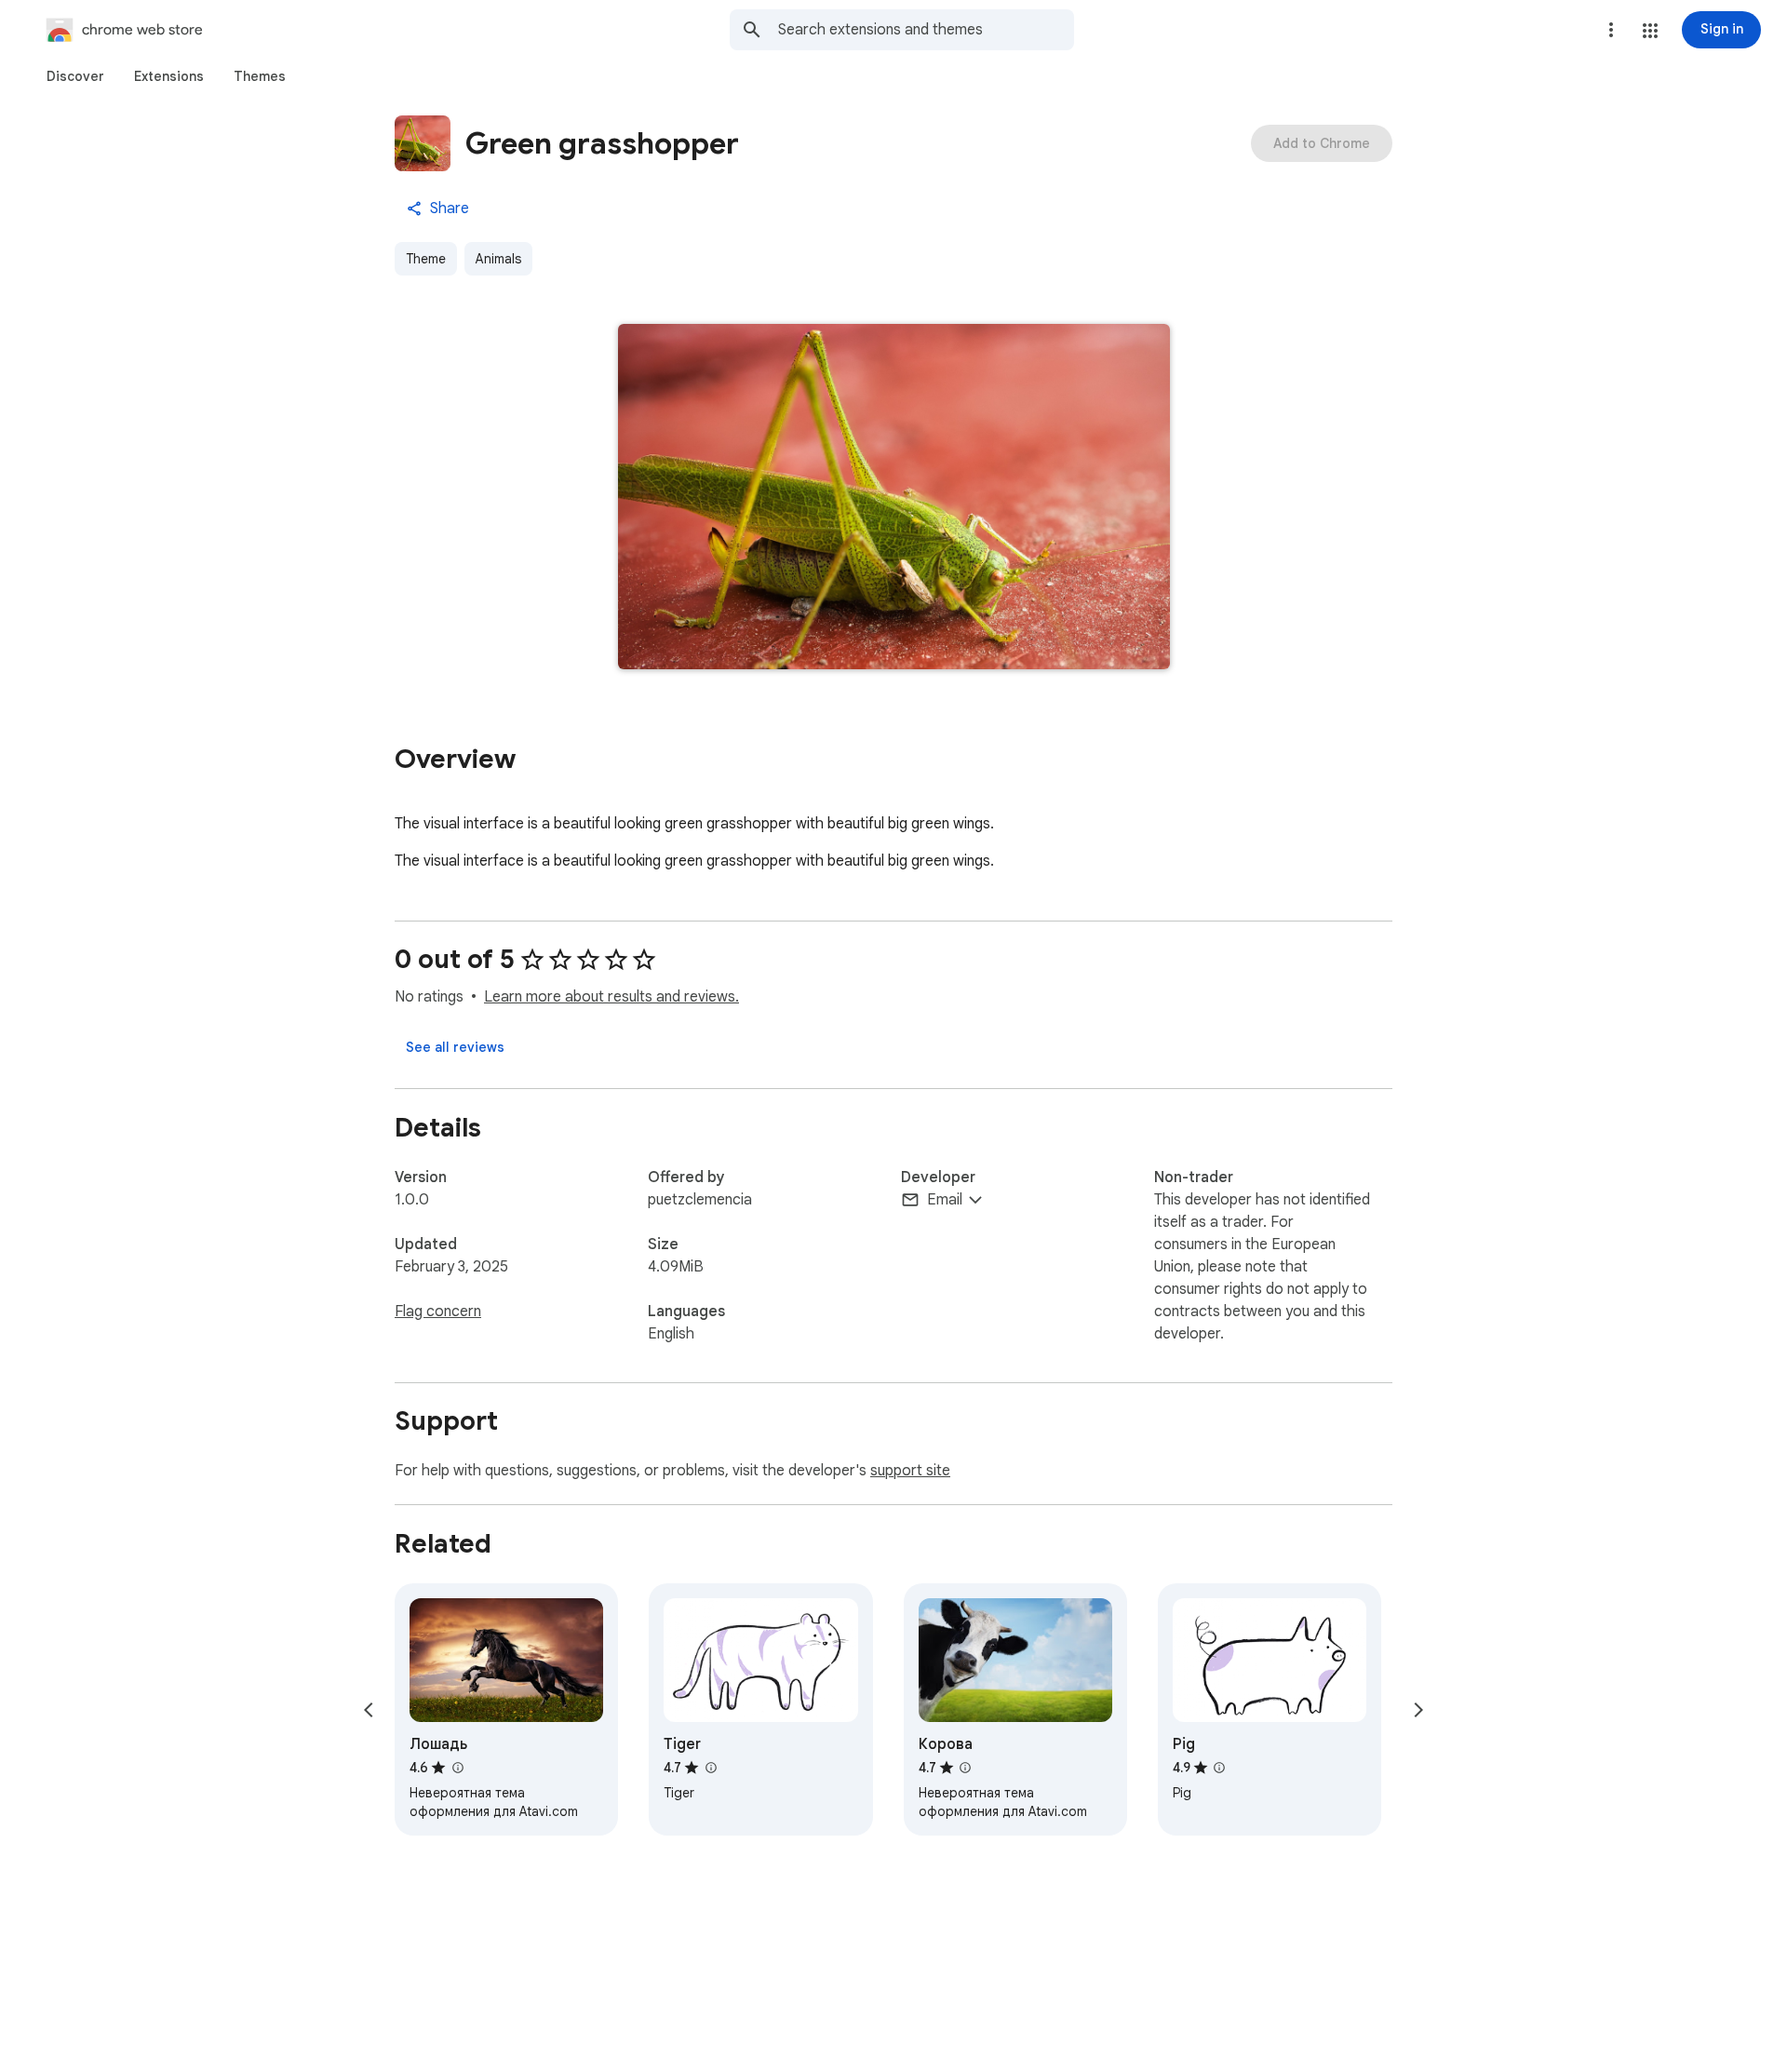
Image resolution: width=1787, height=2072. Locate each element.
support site (910, 1471)
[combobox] (926, 30)
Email (945, 1200)
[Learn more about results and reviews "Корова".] (965, 1768)
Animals (498, 259)
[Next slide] (1418, 1710)
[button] (1650, 31)
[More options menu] (1611, 30)
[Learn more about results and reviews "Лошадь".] (457, 1768)
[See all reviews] (455, 1047)
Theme (426, 259)
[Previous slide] (369, 1710)
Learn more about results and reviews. (611, 997)
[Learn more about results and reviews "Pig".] (1219, 1768)
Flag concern (438, 1312)
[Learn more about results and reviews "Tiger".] (710, 1768)
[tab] (75, 76)
